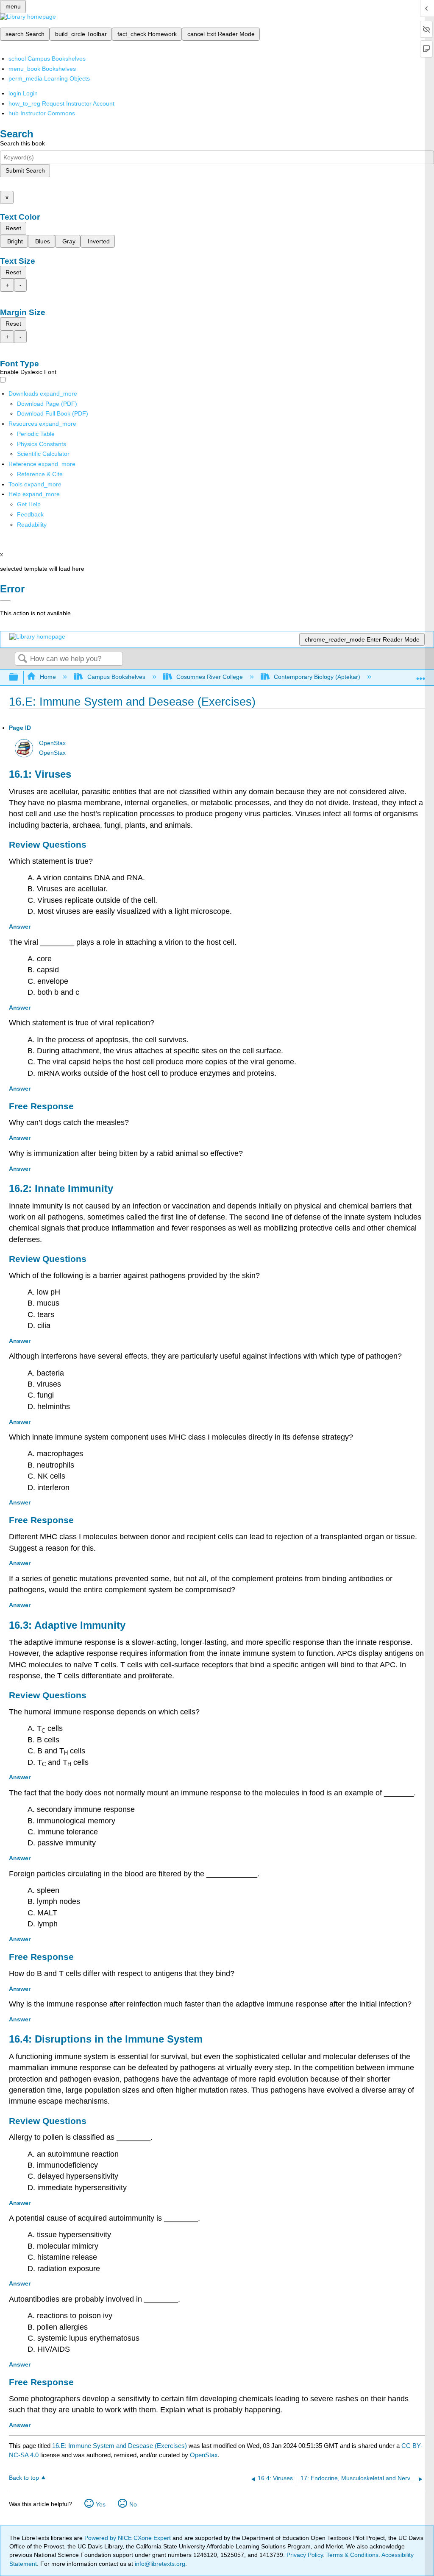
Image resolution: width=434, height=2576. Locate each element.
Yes (101, 2504)
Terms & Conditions (352, 2555)
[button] (30, 514)
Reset (13, 228)
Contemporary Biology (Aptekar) (317, 677)
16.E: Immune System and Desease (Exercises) (120, 2446)
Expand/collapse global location (421, 675)
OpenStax (52, 743)
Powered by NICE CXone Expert (128, 2538)
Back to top (24, 2478)
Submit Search (25, 170)
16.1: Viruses (40, 774)
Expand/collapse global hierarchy (19, 677)
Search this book (22, 143)
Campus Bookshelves (116, 677)
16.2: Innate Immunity (61, 1188)
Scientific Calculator (43, 454)
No (133, 2504)
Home (48, 677)
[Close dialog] (5, 601)
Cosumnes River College (210, 677)
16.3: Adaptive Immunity (67, 1625)
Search (22, 659)
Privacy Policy (305, 2555)
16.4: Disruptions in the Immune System (106, 2039)
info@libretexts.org (159, 2564)
